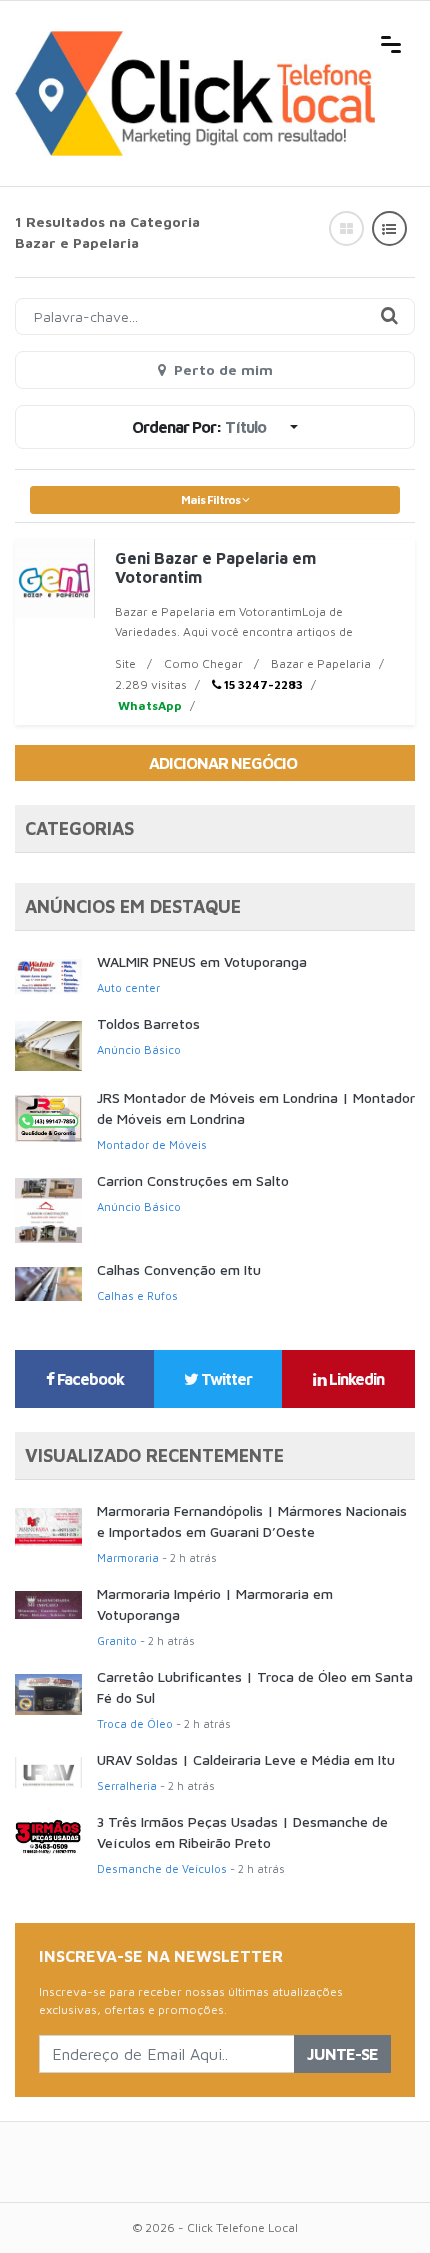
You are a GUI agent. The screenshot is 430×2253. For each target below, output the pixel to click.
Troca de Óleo (135, 1723)
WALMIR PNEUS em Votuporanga (202, 961)
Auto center (128, 987)
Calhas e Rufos (137, 1295)
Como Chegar (203, 663)
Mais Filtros (211, 499)
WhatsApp (148, 705)
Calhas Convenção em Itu (179, 1269)
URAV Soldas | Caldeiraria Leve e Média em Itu (246, 1759)
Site (125, 663)
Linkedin (355, 1379)
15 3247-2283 (262, 684)
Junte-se (342, 2054)
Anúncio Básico (139, 1049)
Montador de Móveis (152, 1144)
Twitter (225, 1379)
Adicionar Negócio (223, 763)
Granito (117, 1640)
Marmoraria (128, 1557)
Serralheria (127, 1785)
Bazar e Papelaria (321, 663)
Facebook (89, 1379)
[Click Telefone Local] (195, 42)
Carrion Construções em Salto (193, 1180)
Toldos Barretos (148, 1023)
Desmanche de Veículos (162, 1868)
